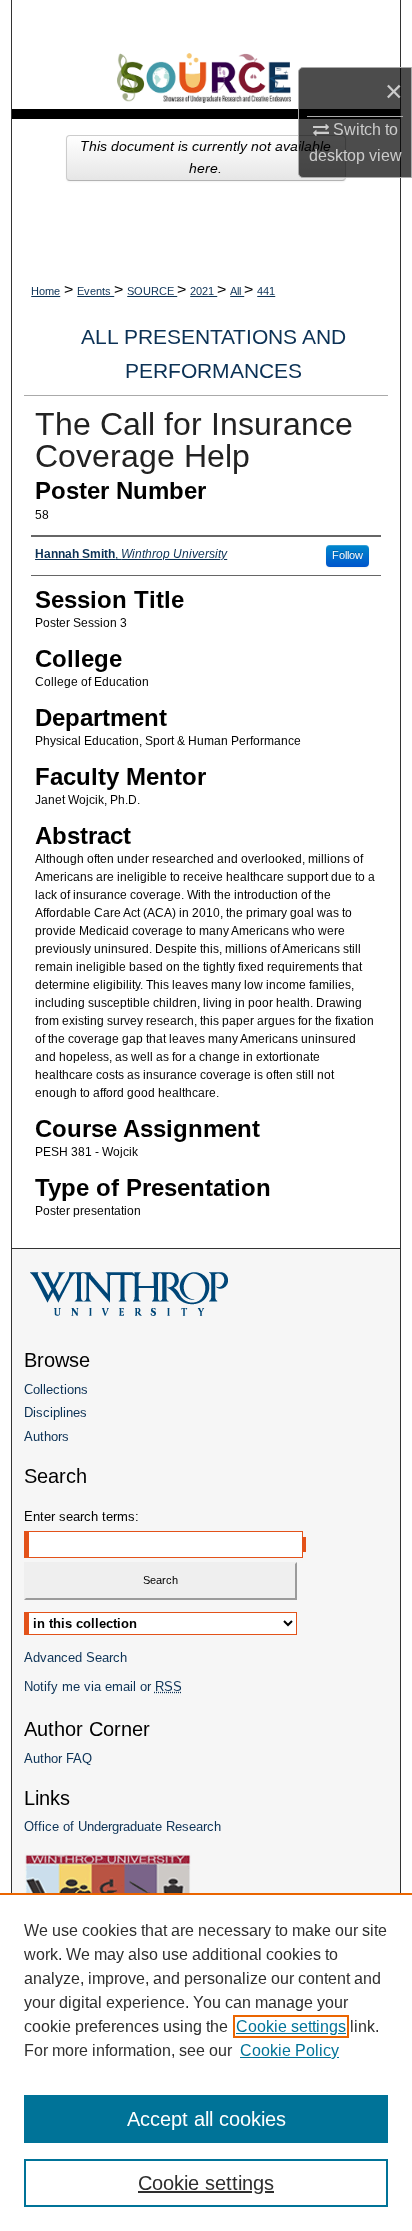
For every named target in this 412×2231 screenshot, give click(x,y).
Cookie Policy (289, 2050)
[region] (206, 2062)
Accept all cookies (206, 2119)
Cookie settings (291, 2026)
